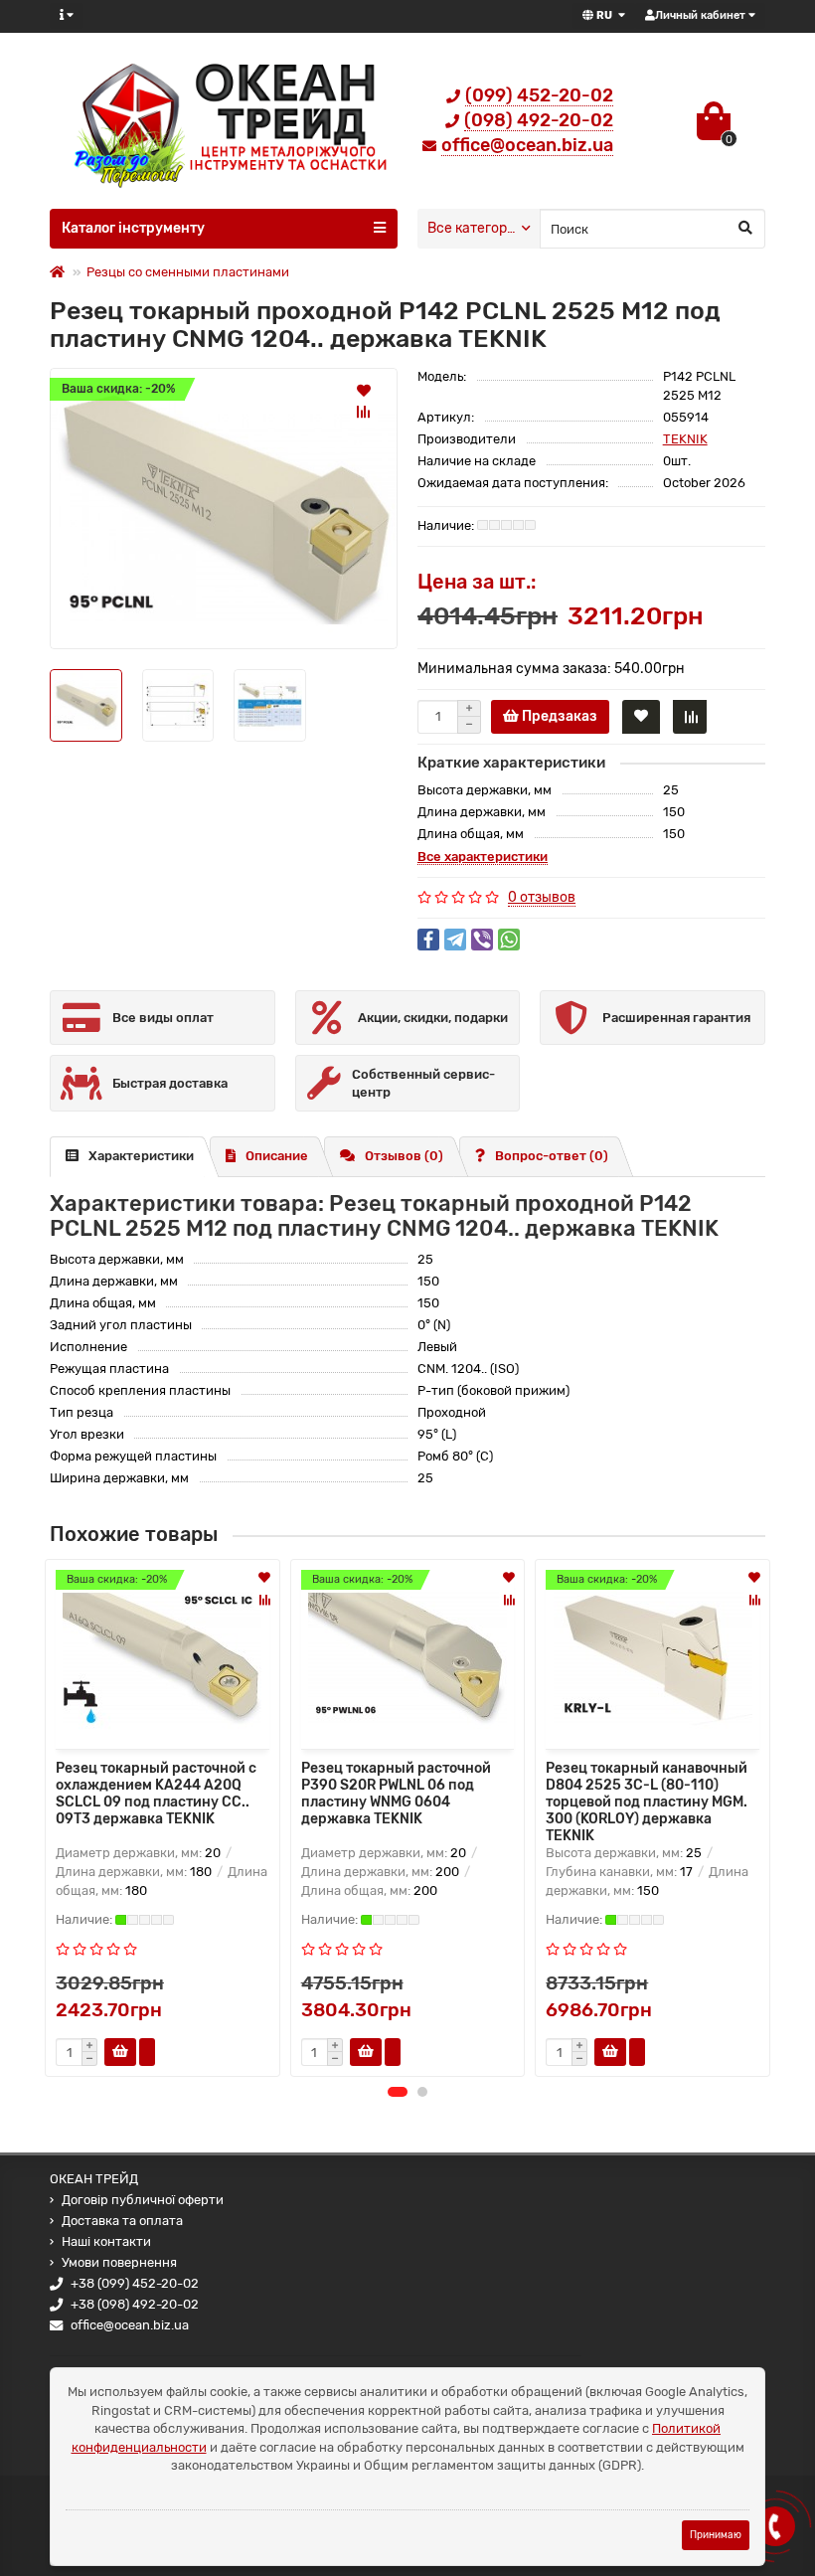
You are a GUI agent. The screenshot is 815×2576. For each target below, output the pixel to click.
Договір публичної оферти (143, 2200)
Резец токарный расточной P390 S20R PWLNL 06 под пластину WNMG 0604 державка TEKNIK (396, 1794)
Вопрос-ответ (552, 1156)
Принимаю (716, 2535)
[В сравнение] (364, 412)
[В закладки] (364, 390)
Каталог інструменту (133, 228)
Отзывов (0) (404, 1156)
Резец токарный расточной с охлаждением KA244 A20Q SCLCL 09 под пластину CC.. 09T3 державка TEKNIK (156, 1794)
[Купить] (120, 2052)
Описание (277, 1156)
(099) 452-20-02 (539, 95)
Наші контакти (106, 2241)
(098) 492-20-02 (539, 120)
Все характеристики (483, 857)
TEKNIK (685, 439)
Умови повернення (119, 2262)
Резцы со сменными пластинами (188, 272)
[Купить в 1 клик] (147, 2052)
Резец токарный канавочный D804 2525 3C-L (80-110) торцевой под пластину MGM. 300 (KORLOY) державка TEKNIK (647, 1800)
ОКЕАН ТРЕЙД (94, 2179)
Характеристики (141, 1156)
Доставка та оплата (122, 2221)
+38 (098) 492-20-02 (135, 2304)
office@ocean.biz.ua (527, 145)
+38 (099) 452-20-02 (135, 2283)
